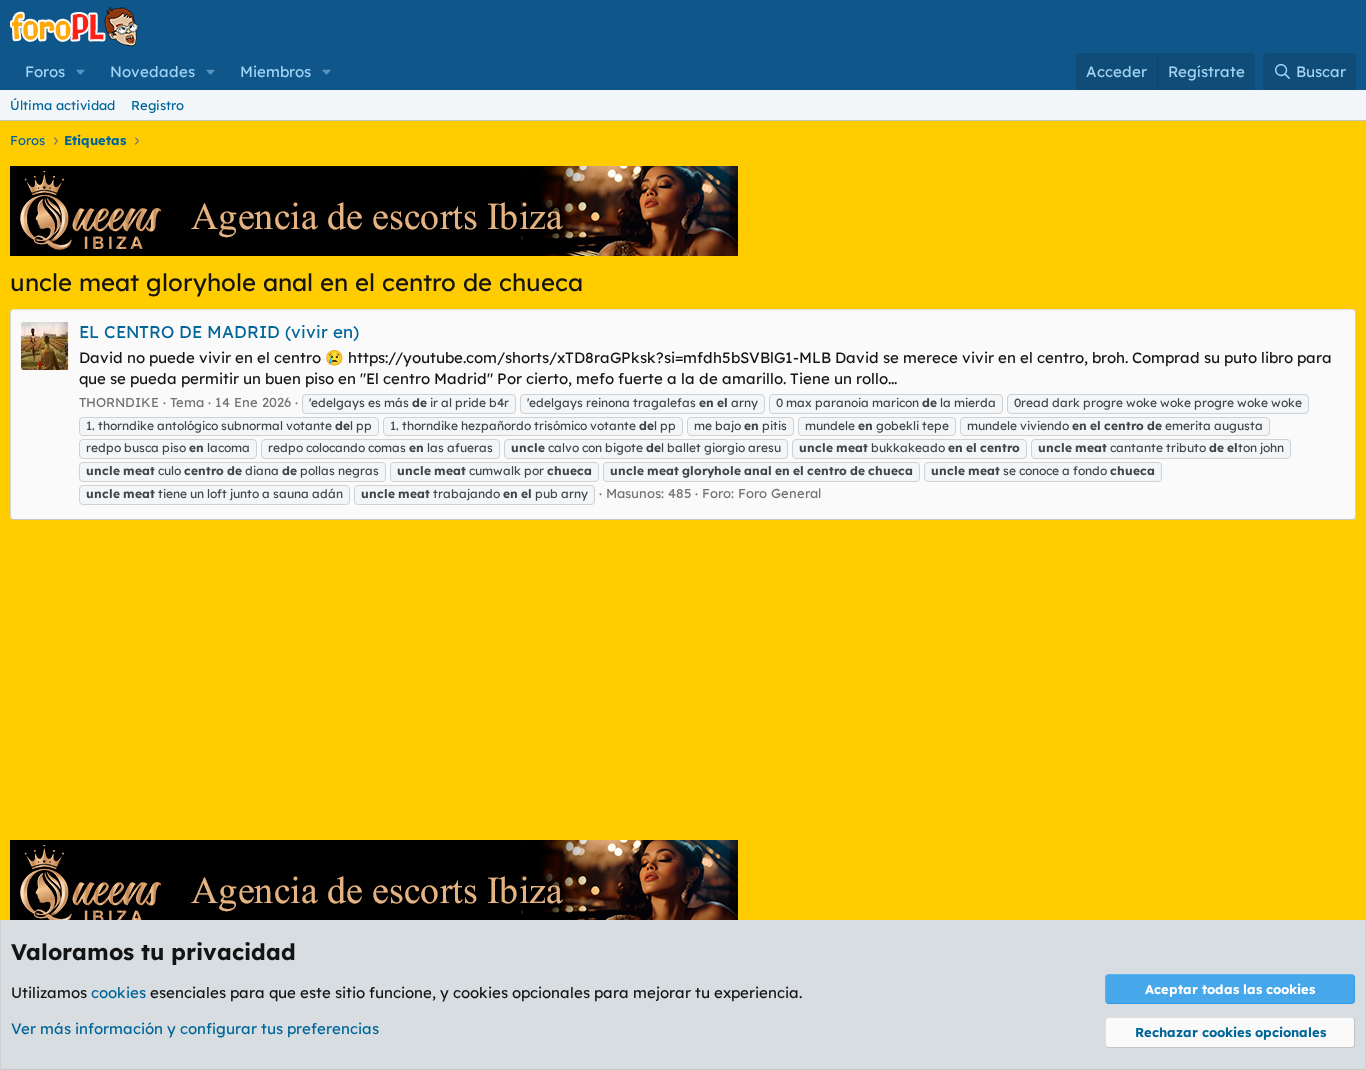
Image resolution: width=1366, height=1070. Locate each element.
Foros (45, 71)
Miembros (275, 71)
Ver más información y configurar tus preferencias (195, 1028)
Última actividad (62, 105)
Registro (157, 105)
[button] (81, 71)
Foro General (779, 493)
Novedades (152, 71)
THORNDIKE (119, 402)
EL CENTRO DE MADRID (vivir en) (219, 331)
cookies (118, 992)
